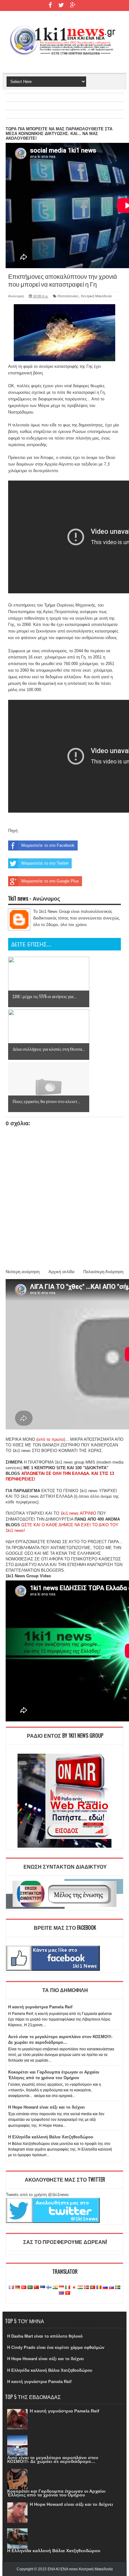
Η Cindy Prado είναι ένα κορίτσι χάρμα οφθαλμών (56, 2347)
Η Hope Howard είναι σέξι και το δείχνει (46, 2107)
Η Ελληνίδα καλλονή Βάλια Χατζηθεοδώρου (51, 2137)
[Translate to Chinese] (36, 2288)
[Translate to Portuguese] (93, 2288)
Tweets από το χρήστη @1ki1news (37, 2195)
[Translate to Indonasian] (61, 2288)
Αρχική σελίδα (62, 1272)
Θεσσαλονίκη (68, 296)
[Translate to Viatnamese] (68, 2293)
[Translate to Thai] (61, 2293)
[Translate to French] (11, 2288)
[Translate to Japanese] (74, 2288)
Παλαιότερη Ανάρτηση (103, 1272)
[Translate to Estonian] (43, 2288)
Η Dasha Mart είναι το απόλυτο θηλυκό (45, 2336)
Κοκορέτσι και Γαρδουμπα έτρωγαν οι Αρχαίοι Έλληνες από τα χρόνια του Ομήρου (56, 2493)
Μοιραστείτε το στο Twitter (45, 863)
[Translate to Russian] (105, 2288)
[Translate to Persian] (80, 2288)
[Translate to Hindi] (55, 2288)
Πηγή (13, 831)
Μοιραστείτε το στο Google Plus (50, 881)
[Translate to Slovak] (111, 2288)
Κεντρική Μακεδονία (96, 296)
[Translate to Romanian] (99, 2288)
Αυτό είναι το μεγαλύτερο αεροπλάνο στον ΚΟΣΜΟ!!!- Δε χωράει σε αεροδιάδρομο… (53, 2459)
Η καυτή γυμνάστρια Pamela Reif (40, 2007)
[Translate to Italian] (68, 2288)
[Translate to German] (18, 2288)
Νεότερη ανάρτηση (23, 1272)
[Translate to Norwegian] (86, 2288)
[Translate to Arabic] (30, 2288)
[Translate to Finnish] (49, 2288)
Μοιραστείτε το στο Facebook (48, 845)
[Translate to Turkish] (24, 2288)
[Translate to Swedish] (118, 2288)
